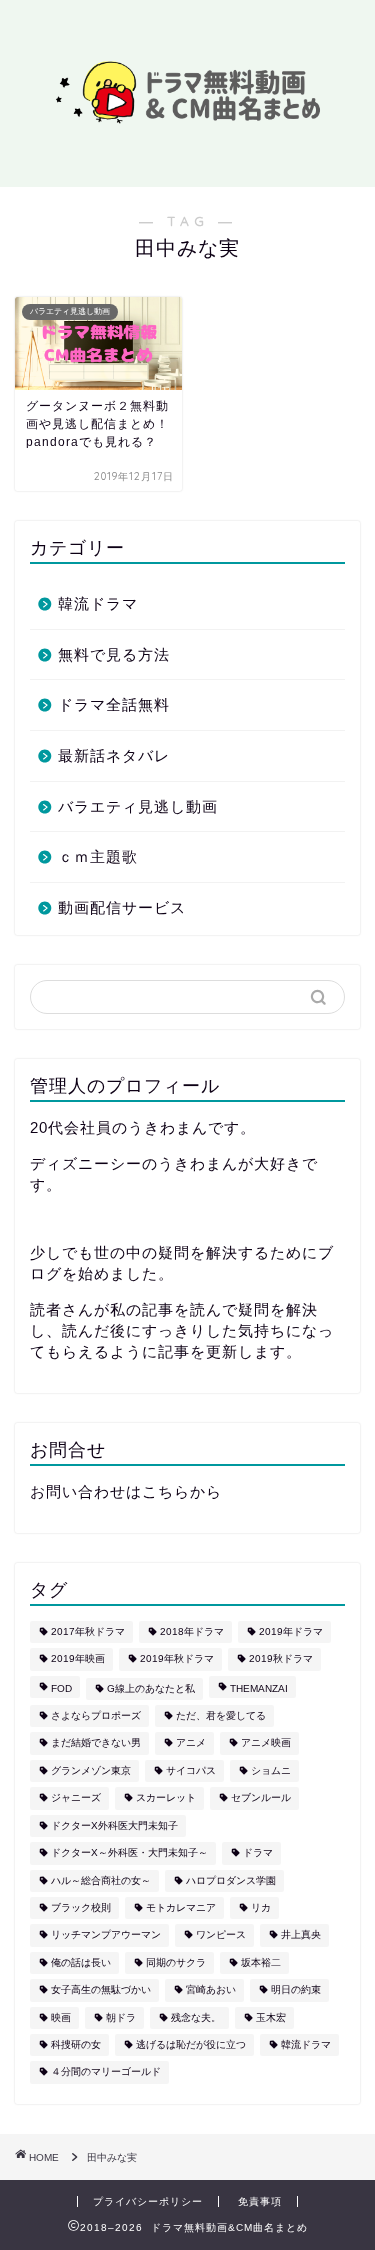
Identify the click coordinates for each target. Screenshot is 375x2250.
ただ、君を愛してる (221, 1715)
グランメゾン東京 (91, 1770)
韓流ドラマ (98, 603)
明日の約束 (296, 1990)
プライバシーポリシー (148, 2201)
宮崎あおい (211, 1990)
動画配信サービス (122, 907)
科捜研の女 (76, 2044)
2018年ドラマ (192, 1631)
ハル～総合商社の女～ (101, 1880)
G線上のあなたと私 (151, 1688)
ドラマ (258, 1853)
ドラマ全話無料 (114, 704)
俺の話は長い (81, 1962)
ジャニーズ (76, 1798)
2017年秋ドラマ (88, 1631)
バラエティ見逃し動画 (138, 806)
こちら (166, 1491)
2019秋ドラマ (281, 1659)
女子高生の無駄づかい (101, 1990)
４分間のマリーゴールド (106, 2072)
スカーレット (166, 1798)
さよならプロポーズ (96, 1715)
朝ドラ (121, 2017)
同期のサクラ (176, 1962)
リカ (261, 1907)
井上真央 (301, 1935)
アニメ (191, 1743)
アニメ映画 (266, 1743)
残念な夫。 (196, 2017)
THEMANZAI (259, 1688)
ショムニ (271, 1770)
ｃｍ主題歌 (98, 856)
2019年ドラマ (291, 1631)
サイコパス (191, 1770)
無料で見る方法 (114, 654)
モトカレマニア (181, 1907)
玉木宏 (271, 2017)
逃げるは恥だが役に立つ (191, 2044)
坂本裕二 (261, 1962)
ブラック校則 (81, 1907)
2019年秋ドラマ (177, 1659)
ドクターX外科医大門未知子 (114, 1825)
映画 (61, 2017)
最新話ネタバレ (114, 755)
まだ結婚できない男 (96, 1743)
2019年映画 (78, 1659)
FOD (61, 1688)
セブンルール (261, 1798)
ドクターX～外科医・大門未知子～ (129, 1853)
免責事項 (260, 2201)
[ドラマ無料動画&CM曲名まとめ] (187, 121)
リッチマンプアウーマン (106, 1935)
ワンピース (221, 1935)
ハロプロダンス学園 (231, 1880)
